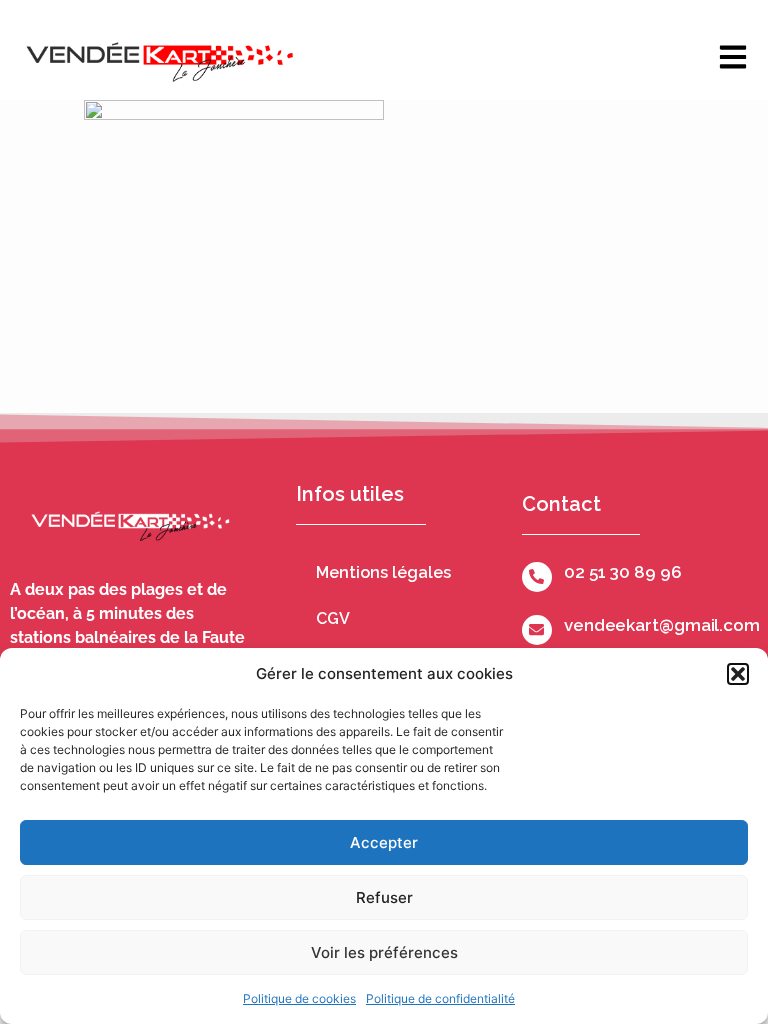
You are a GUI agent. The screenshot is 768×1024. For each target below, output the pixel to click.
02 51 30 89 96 (623, 572)
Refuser (384, 897)
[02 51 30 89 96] (537, 577)
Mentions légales (383, 572)
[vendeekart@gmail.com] (537, 630)
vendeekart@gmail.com (662, 625)
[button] (738, 674)
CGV (333, 618)
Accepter (384, 842)
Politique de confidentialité (440, 998)
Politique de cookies (299, 998)
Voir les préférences (384, 952)
